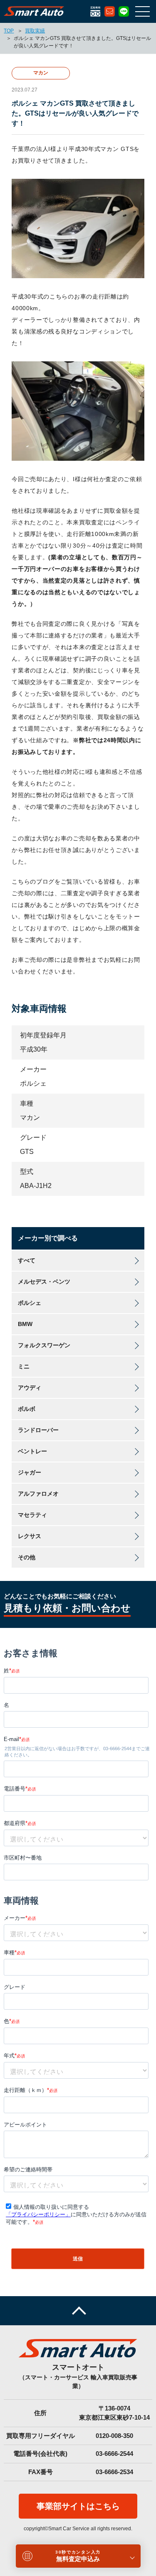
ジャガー (30, 1472)
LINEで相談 (124, 11)
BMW (25, 1324)
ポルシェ (30, 1303)
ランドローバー (38, 1430)
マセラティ (32, 1515)
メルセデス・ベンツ (44, 1282)
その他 (27, 1557)
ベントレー (32, 1451)
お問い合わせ (110, 11)
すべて (27, 1260)
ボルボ (27, 1409)
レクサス (30, 1536)
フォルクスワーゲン (44, 1345)
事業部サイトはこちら (78, 2506)
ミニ (24, 1366)
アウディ (30, 1388)
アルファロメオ (38, 1494)
